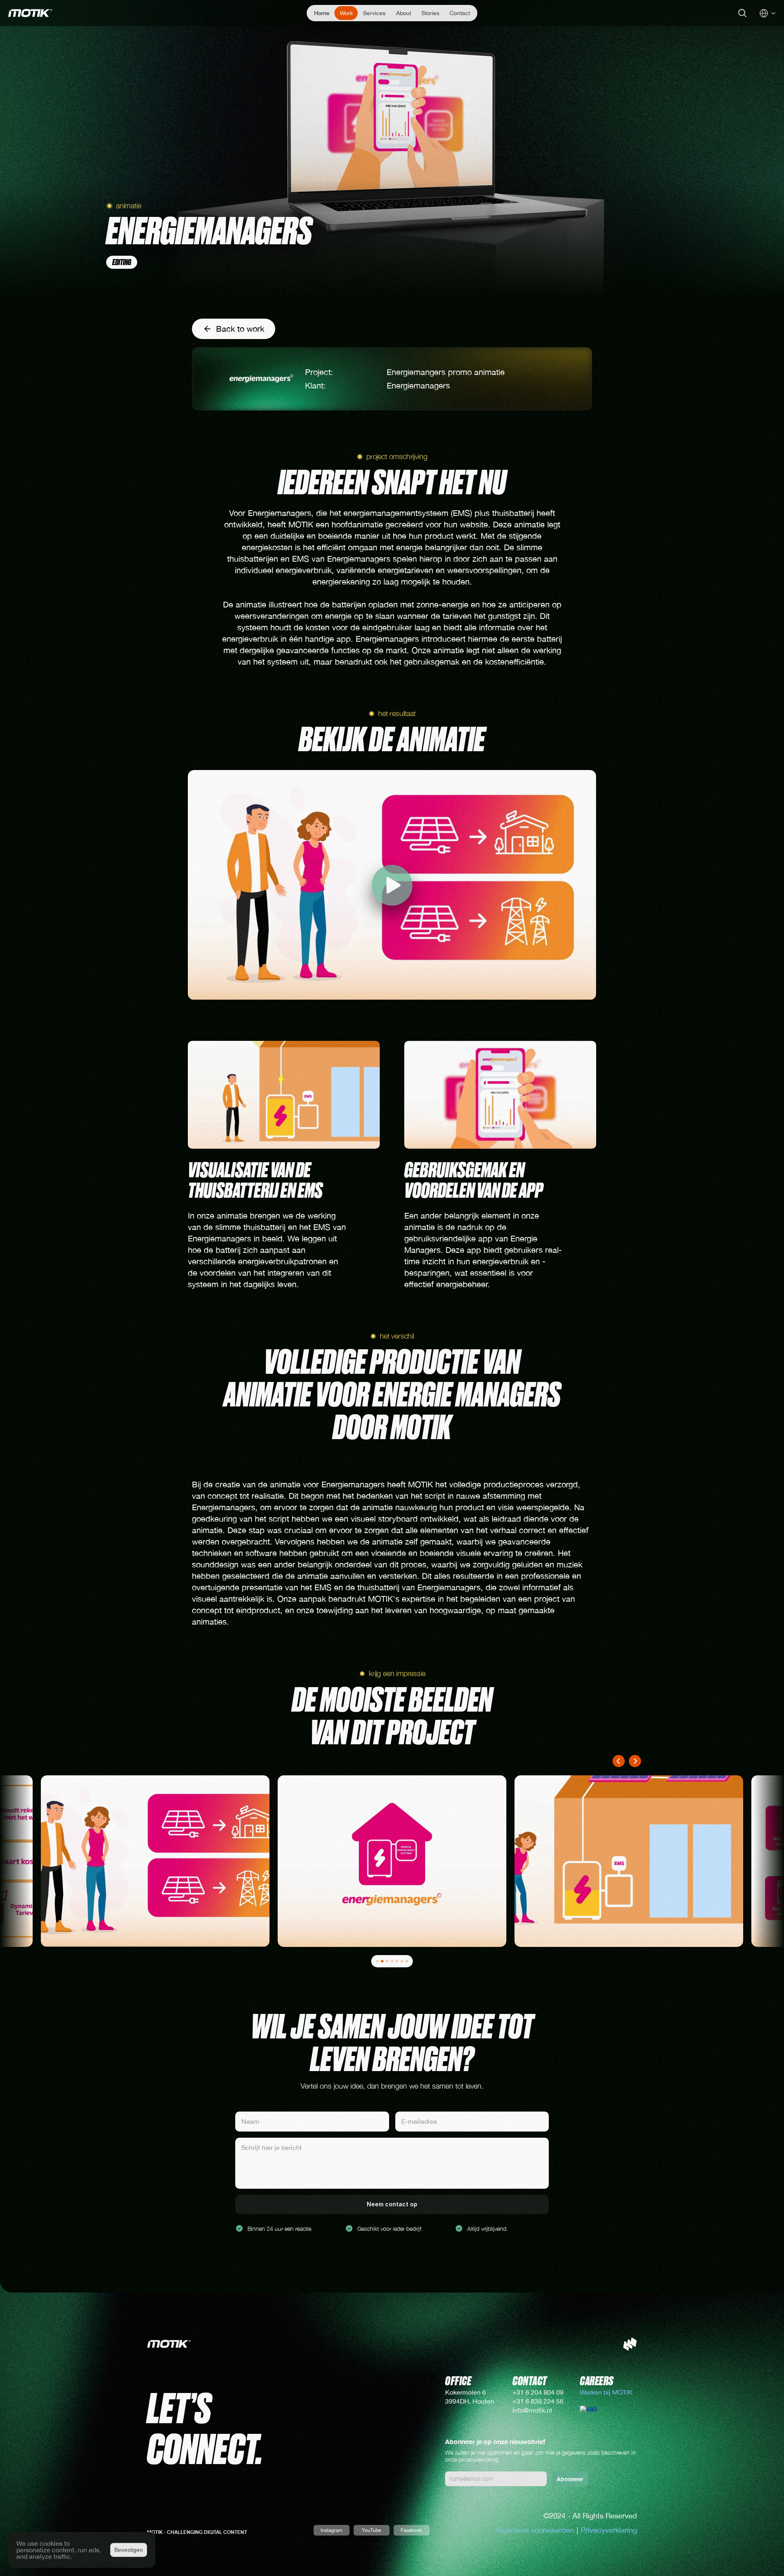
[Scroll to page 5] (397, 1961)
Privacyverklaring (609, 2530)
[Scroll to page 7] (409, 1961)
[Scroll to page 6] (402, 1961)
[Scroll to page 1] (375, 1961)
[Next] (635, 1761)
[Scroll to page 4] (392, 1961)
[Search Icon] (742, 13)
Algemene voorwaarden (535, 2530)
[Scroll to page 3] (387, 1961)
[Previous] (619, 1761)
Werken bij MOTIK (607, 2392)
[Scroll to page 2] (382, 1961)
